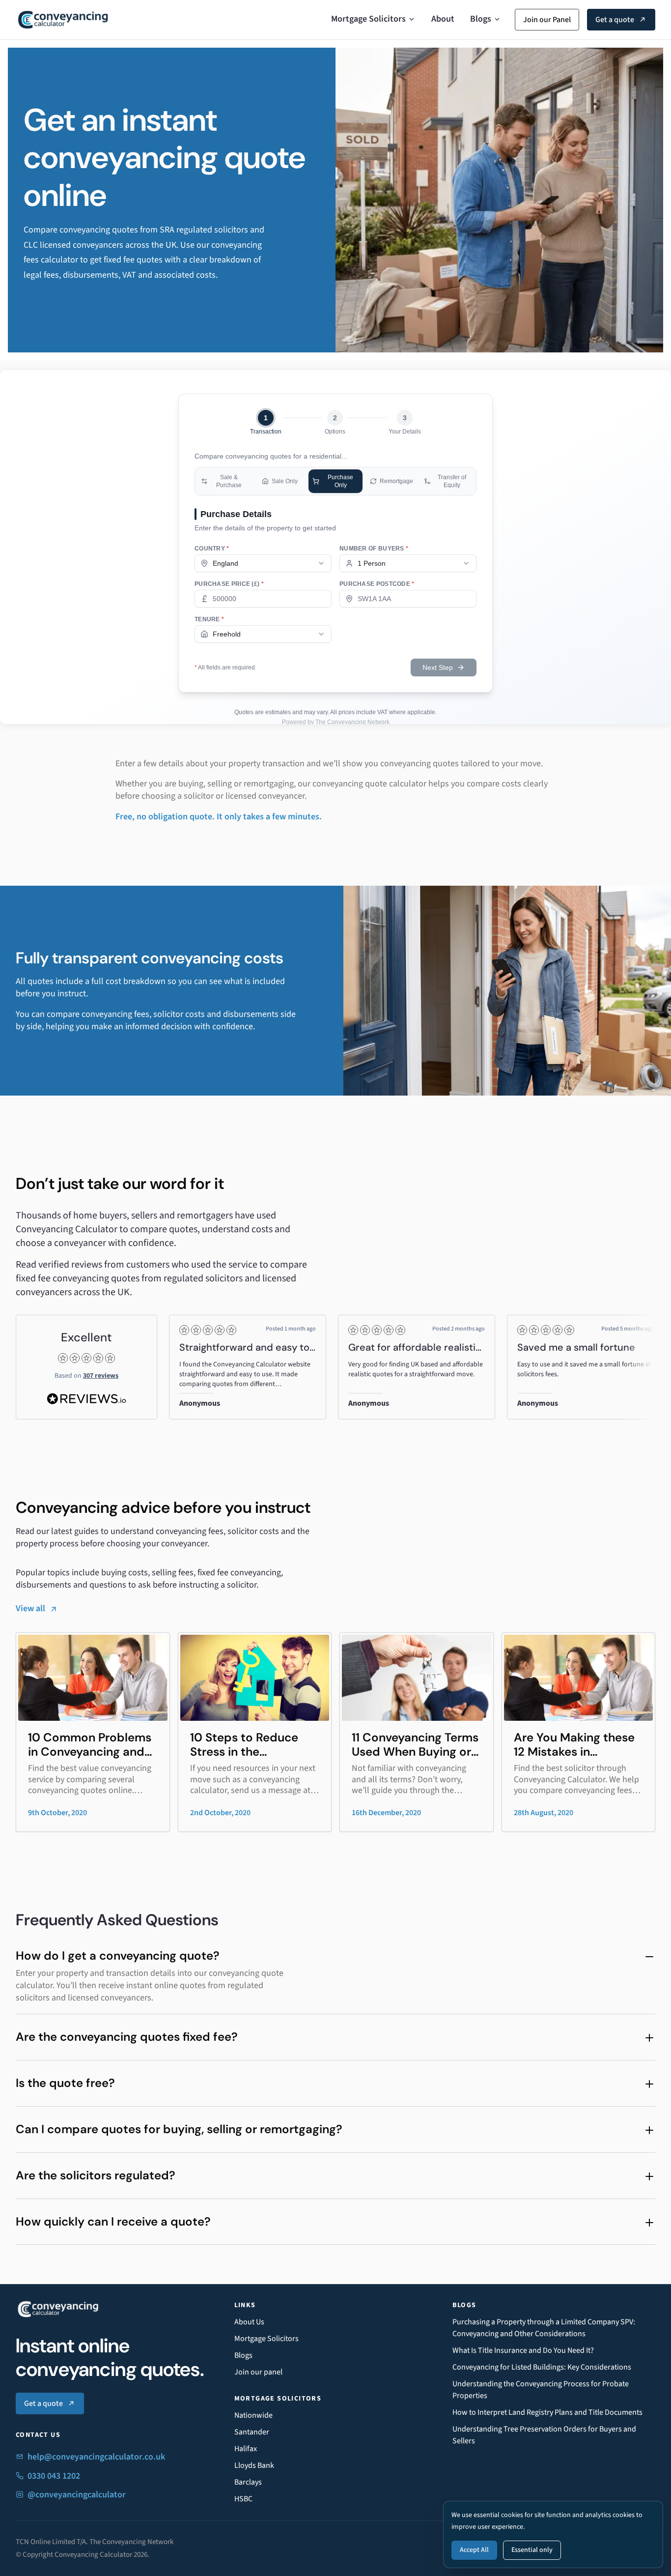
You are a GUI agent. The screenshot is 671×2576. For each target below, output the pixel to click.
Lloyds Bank (254, 2465)
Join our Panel (547, 20)
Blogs (481, 19)
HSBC (243, 2499)
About (443, 19)
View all (30, 1608)
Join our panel (258, 2372)
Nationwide (253, 2415)
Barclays (248, 2482)
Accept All (474, 2550)
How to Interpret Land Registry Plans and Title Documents (547, 2412)
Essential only (532, 2550)
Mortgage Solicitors (368, 19)
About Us (249, 2322)
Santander (252, 2432)
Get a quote (615, 20)
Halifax (246, 2449)
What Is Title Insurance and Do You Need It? (523, 2350)
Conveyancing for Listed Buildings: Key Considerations (542, 2367)
